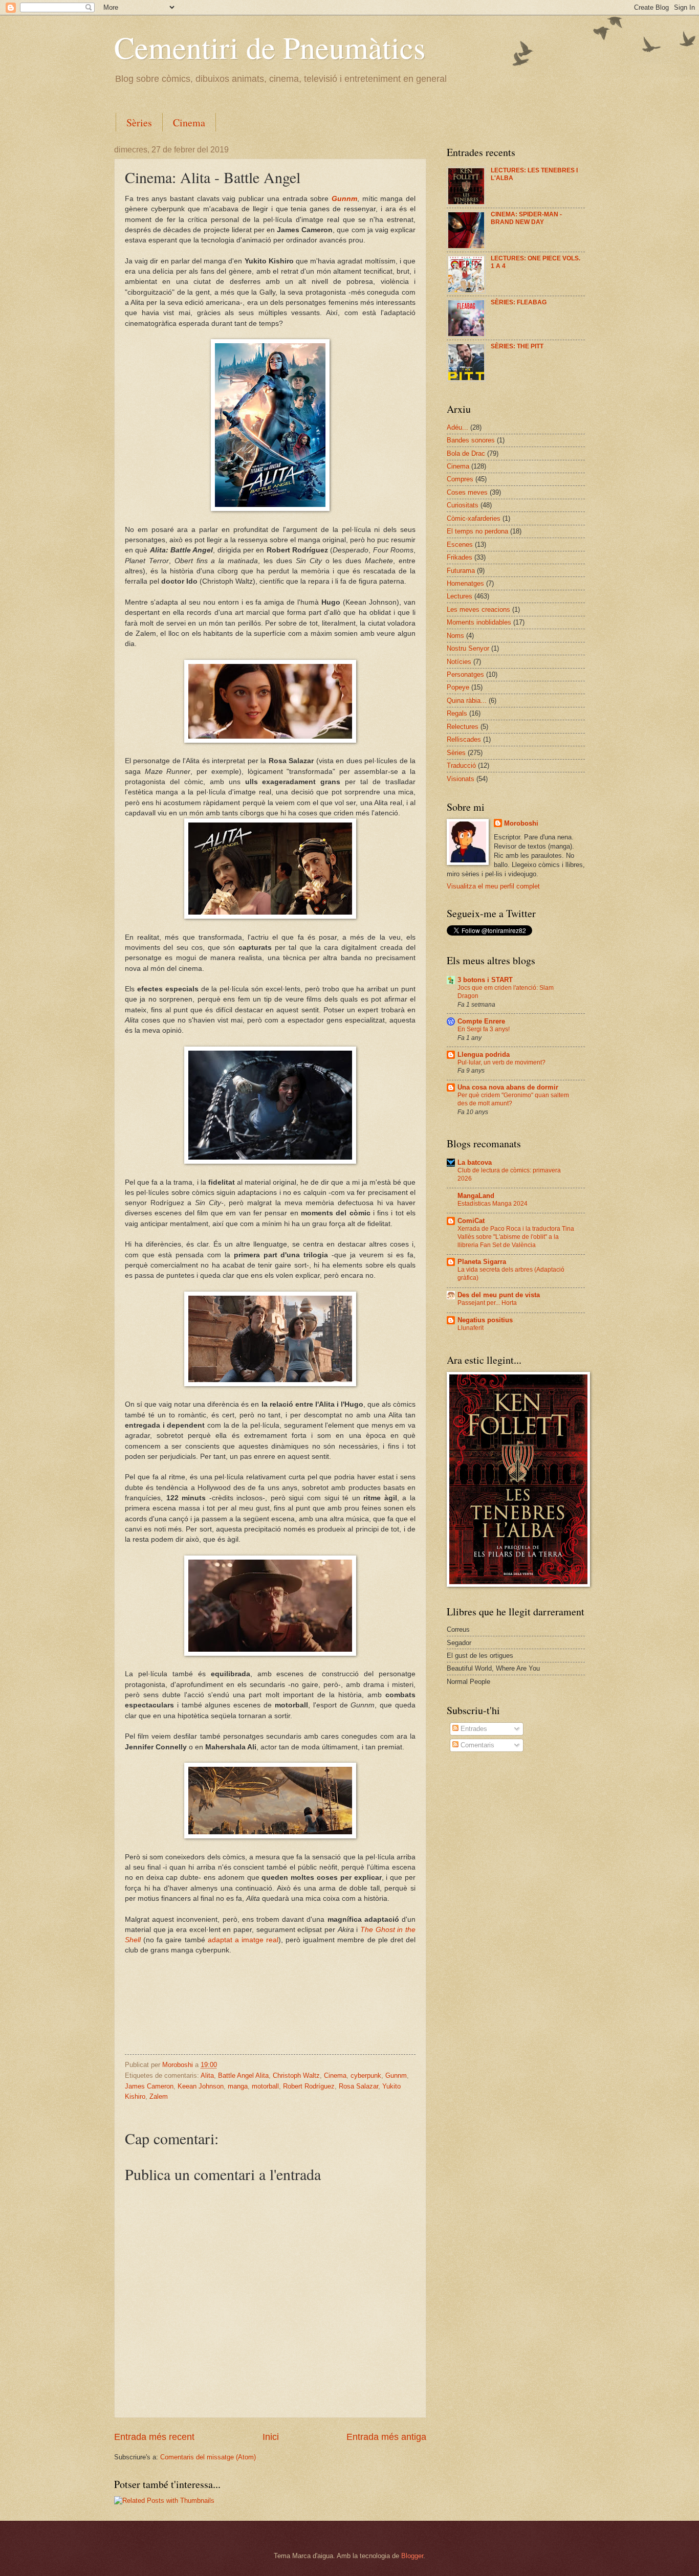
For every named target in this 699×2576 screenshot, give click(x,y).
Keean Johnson (201, 2086)
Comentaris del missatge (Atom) (208, 2457)
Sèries (139, 123)
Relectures (463, 727)
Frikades (460, 557)
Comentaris (476, 1745)
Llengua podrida (484, 1054)
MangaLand (476, 1196)
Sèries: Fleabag (519, 302)
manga (238, 2086)
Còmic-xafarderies (474, 518)
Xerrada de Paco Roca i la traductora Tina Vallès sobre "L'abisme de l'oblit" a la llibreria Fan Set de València (516, 1237)
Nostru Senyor (468, 648)
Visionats (461, 779)
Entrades (473, 1729)
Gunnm (344, 199)
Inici (271, 2437)
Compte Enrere (481, 1021)
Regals (457, 713)
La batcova (475, 1162)
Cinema (189, 123)
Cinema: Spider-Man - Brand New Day (526, 218)
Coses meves (467, 492)
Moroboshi (521, 823)
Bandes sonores (471, 440)
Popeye (458, 687)
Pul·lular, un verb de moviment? (501, 1062)
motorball (265, 2086)
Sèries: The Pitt (517, 346)
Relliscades (464, 739)
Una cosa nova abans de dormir (508, 1087)
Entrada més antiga (386, 2437)
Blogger (412, 2556)
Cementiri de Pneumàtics (270, 47)
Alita (207, 2075)
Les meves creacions (478, 609)
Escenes (460, 545)
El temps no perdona (477, 531)
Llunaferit (471, 1328)
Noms (455, 636)
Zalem (159, 2096)
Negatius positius (485, 1320)
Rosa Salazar (358, 2086)
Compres (460, 479)
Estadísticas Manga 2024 (493, 1204)
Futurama (461, 571)
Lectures (460, 596)
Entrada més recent (154, 2437)
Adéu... (457, 427)
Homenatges (465, 583)
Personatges (465, 674)
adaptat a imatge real (243, 1940)
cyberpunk (366, 2075)
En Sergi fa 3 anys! (484, 1029)
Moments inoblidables (479, 622)
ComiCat (471, 1221)
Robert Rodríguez (309, 2086)
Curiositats (463, 505)
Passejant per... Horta (487, 1303)
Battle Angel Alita (243, 2075)
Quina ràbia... (467, 701)
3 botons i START (485, 980)
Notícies (459, 662)
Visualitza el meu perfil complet (493, 886)
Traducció (461, 765)
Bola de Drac (466, 453)
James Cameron (149, 2086)
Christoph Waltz (296, 2075)
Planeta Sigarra (482, 1262)
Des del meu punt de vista (499, 1295)
